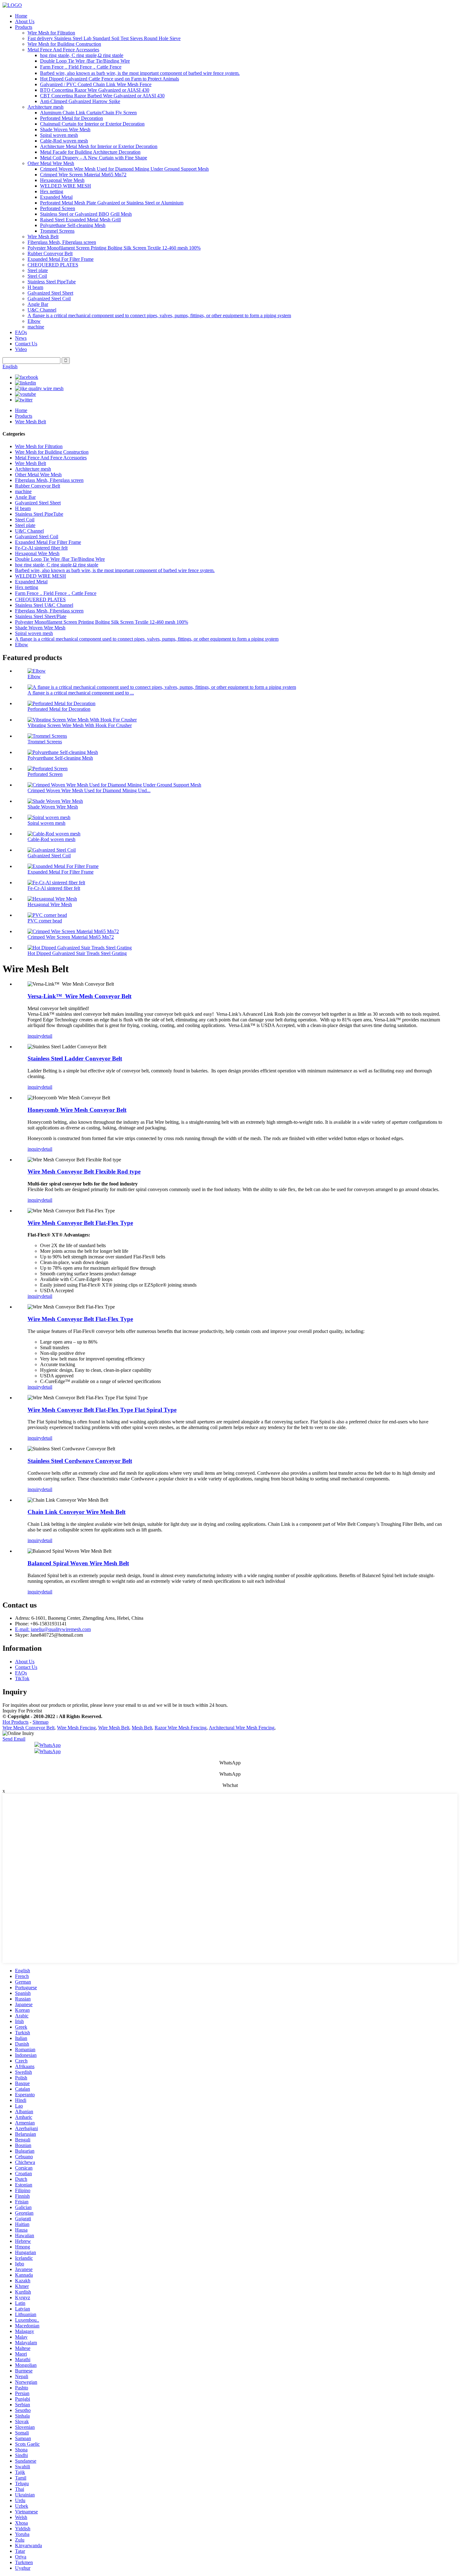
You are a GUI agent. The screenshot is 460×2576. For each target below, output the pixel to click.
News (21, 338)
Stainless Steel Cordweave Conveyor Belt (80, 1461)
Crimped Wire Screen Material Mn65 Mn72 (83, 175)
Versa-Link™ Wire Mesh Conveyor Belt (79, 996)
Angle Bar (38, 304)
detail (47, 1036)
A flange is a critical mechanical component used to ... (81, 693)
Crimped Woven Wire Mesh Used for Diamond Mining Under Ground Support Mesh (124, 169)
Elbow (34, 321)
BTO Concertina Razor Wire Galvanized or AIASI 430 (95, 90)
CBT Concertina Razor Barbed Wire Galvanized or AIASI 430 (102, 96)
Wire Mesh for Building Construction (64, 44)
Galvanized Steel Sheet (50, 293)
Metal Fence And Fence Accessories (63, 50)
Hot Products (15, 1722)
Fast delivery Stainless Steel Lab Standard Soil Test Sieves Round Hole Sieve (104, 38)
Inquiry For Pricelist (22, 1711)
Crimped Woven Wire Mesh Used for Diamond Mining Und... (89, 790)
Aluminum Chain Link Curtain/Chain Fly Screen (88, 113)
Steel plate (38, 270)
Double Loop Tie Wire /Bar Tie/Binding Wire (85, 61)
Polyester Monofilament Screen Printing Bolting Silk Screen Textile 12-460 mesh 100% (114, 248)
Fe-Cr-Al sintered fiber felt (41, 548)
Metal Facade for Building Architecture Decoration (90, 152)
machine (36, 327)
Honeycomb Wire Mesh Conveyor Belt (77, 1110)
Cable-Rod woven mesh (64, 141)
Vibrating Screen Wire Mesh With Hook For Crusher (80, 725)
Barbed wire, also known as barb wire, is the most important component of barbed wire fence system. (140, 73)
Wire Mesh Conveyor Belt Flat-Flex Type (80, 1223)
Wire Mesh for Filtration (51, 33)
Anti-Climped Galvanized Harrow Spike (80, 101)
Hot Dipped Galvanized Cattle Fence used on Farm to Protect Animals (110, 79)
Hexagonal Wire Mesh (62, 180)
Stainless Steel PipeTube (52, 282)
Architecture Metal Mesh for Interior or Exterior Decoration (99, 146)
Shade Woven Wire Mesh (65, 129)
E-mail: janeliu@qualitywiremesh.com (53, 1629)
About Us (25, 21)
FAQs (21, 332)
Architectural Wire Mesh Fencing (242, 1728)
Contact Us (26, 344)
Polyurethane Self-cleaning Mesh (73, 225)
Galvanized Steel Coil (49, 299)
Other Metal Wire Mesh (51, 163)
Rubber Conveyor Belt (50, 253)
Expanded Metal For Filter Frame (61, 259)
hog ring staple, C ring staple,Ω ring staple (82, 55)
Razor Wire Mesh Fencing (181, 1728)
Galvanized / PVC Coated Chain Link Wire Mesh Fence (96, 84)
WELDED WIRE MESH (66, 186)
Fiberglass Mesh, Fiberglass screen (62, 242)
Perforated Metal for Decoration (72, 118)
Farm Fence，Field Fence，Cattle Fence (81, 67)
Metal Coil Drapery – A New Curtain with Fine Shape (94, 158)
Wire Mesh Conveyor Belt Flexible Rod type (84, 1172)
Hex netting (52, 191)
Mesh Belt (142, 1728)
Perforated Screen (58, 208)
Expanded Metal (56, 197)
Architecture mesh (46, 107)
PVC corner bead (45, 921)
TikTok (22, 1678)
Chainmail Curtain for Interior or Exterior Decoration (92, 124)
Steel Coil (37, 276)
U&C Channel (42, 310)
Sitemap (41, 1722)
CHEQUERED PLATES (53, 265)
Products (24, 27)
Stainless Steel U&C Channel (44, 605)
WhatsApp (50, 1745)
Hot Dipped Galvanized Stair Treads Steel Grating (77, 953)
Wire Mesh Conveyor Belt (28, 1728)
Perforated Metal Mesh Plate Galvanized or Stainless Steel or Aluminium (112, 203)
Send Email (14, 1739)
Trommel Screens (57, 231)
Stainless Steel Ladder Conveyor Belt (75, 1058)
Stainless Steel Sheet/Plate (41, 616)
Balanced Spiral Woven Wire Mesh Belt (78, 1563)
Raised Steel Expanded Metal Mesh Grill (80, 220)
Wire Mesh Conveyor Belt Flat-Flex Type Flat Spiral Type (102, 1410)
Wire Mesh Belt (43, 237)
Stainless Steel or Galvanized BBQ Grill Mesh (86, 214)
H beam (35, 287)
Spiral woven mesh (59, 135)
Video (21, 349)
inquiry (35, 1036)
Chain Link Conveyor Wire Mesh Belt (77, 1512)
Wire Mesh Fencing (76, 1728)
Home (21, 16)
